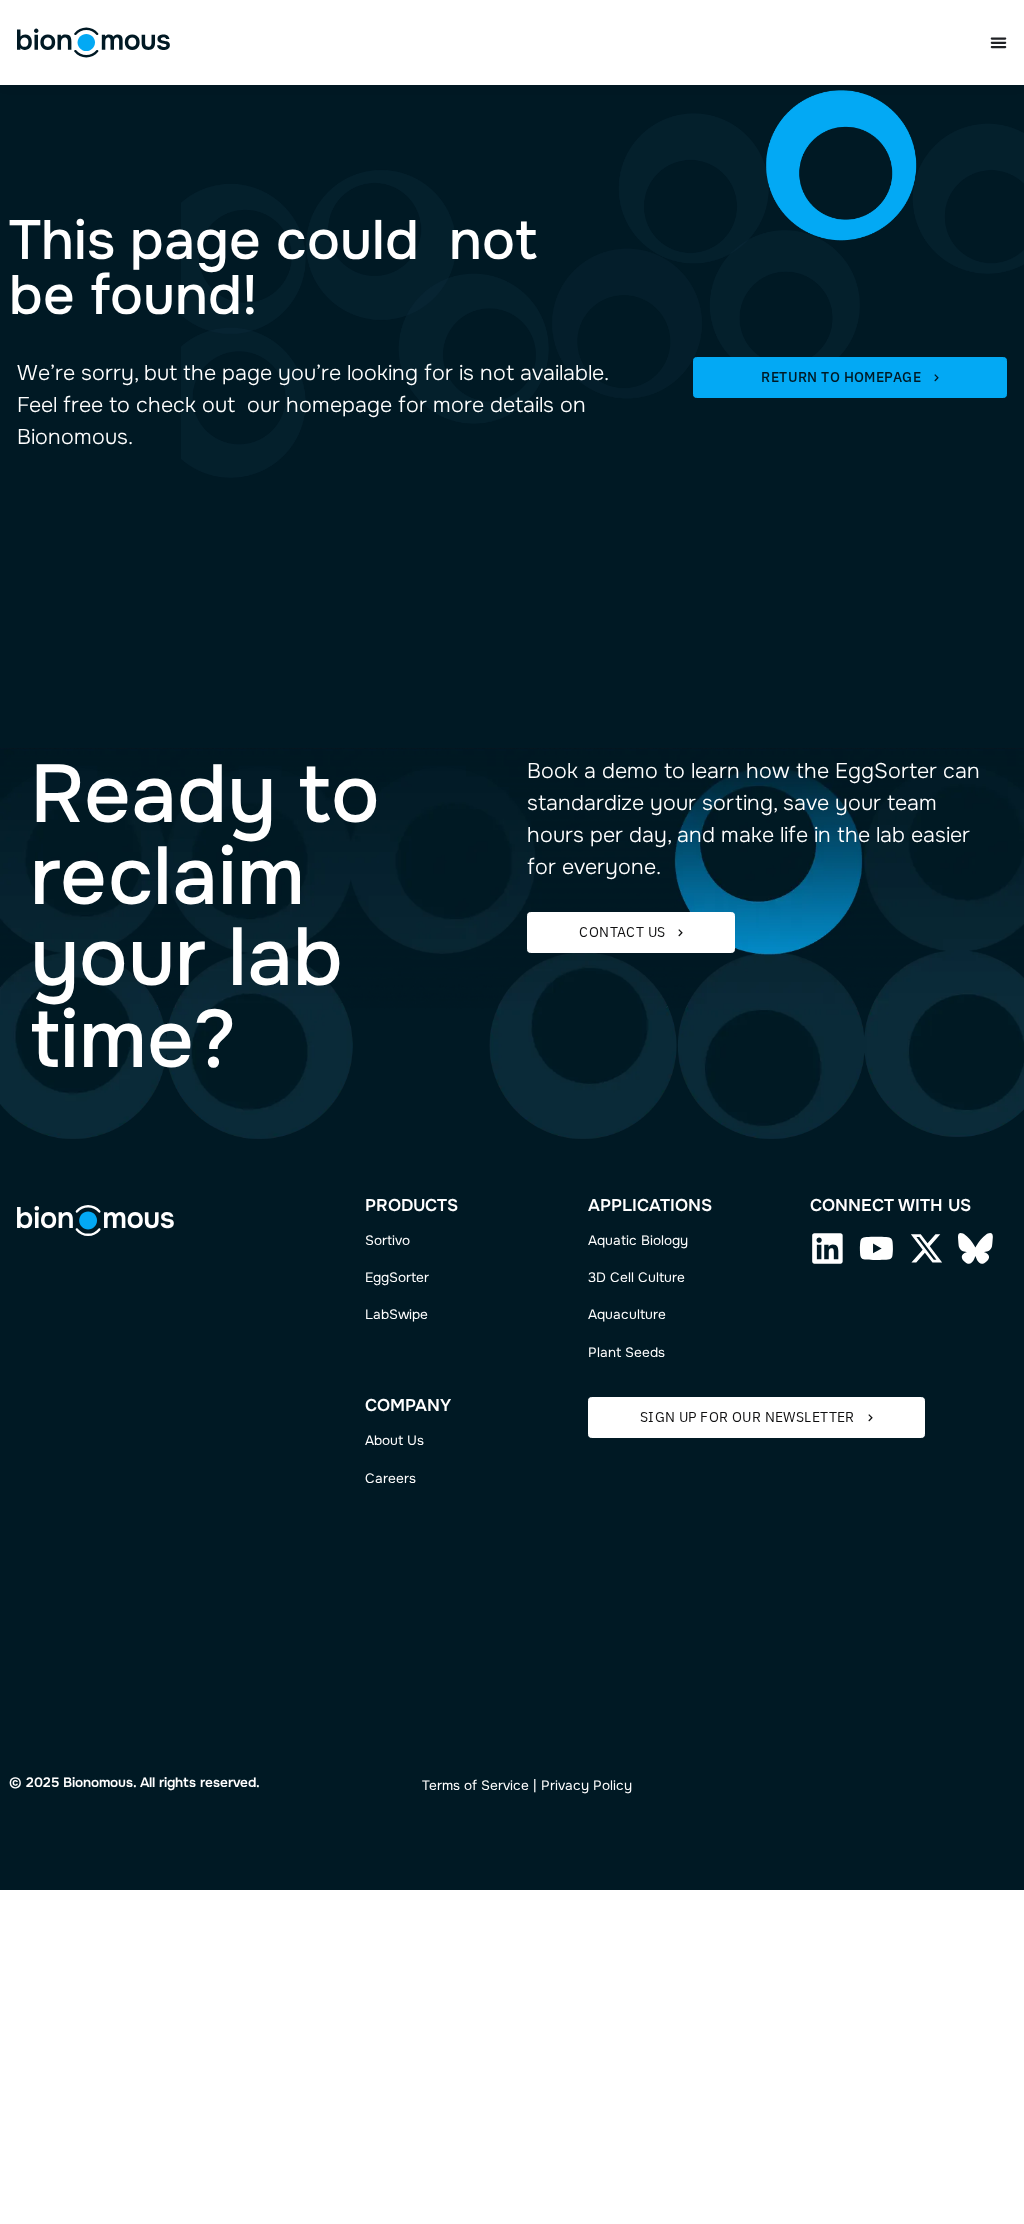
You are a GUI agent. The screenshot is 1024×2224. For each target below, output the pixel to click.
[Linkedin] (827, 1248)
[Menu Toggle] (998, 42)
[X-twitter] (926, 1248)
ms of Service (485, 1785)
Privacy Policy (586, 1785)
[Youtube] (876, 1248)
